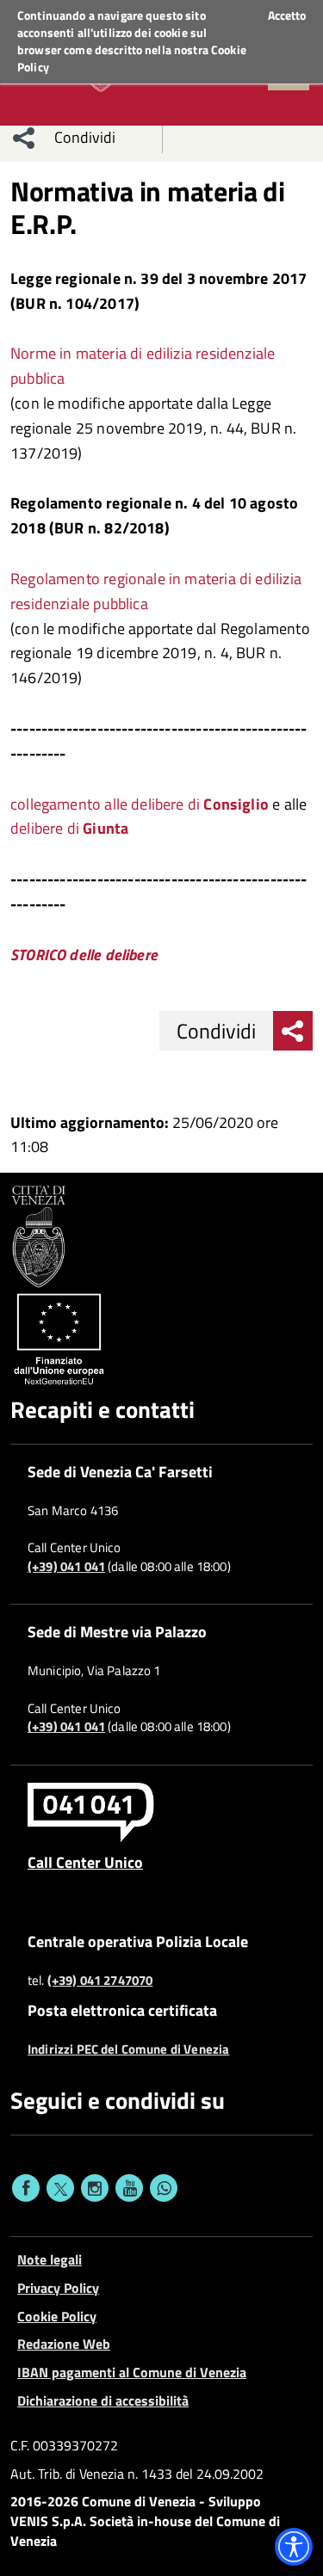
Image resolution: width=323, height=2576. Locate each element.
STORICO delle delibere (84, 955)
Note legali (50, 2259)
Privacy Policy (58, 2288)
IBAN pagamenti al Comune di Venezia (132, 2372)
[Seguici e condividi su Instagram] (95, 2188)
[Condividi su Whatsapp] (164, 2188)
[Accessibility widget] (294, 2547)
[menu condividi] (24, 138)
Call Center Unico (85, 1862)
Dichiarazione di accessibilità (103, 2400)
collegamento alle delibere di (140, 804)
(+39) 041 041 (66, 1567)
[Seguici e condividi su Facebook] (26, 2188)
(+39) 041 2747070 (100, 1981)
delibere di (69, 828)
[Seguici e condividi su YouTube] (129, 2188)
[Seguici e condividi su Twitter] (60, 2188)
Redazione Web (64, 2344)
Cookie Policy (57, 2316)
